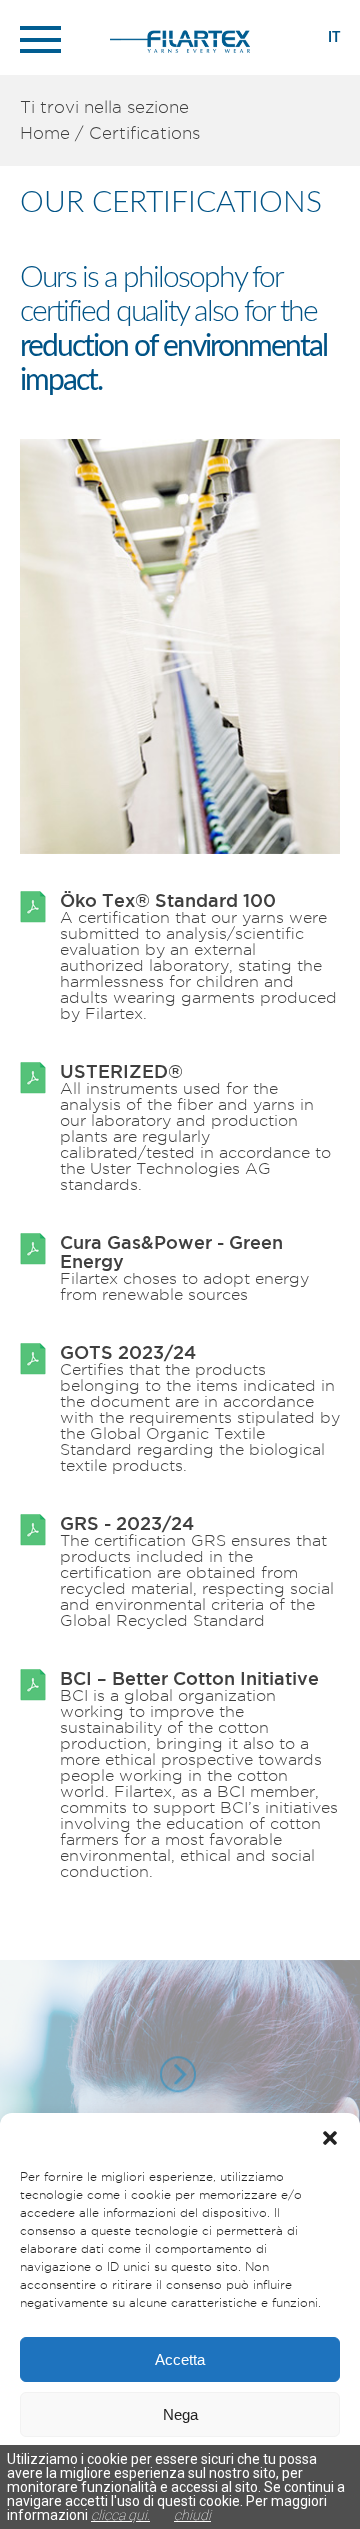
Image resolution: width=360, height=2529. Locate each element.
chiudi (192, 2515)
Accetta (180, 2359)
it (334, 38)
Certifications (144, 133)
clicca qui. (120, 2515)
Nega (180, 2414)
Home (45, 133)
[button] (330, 2138)
